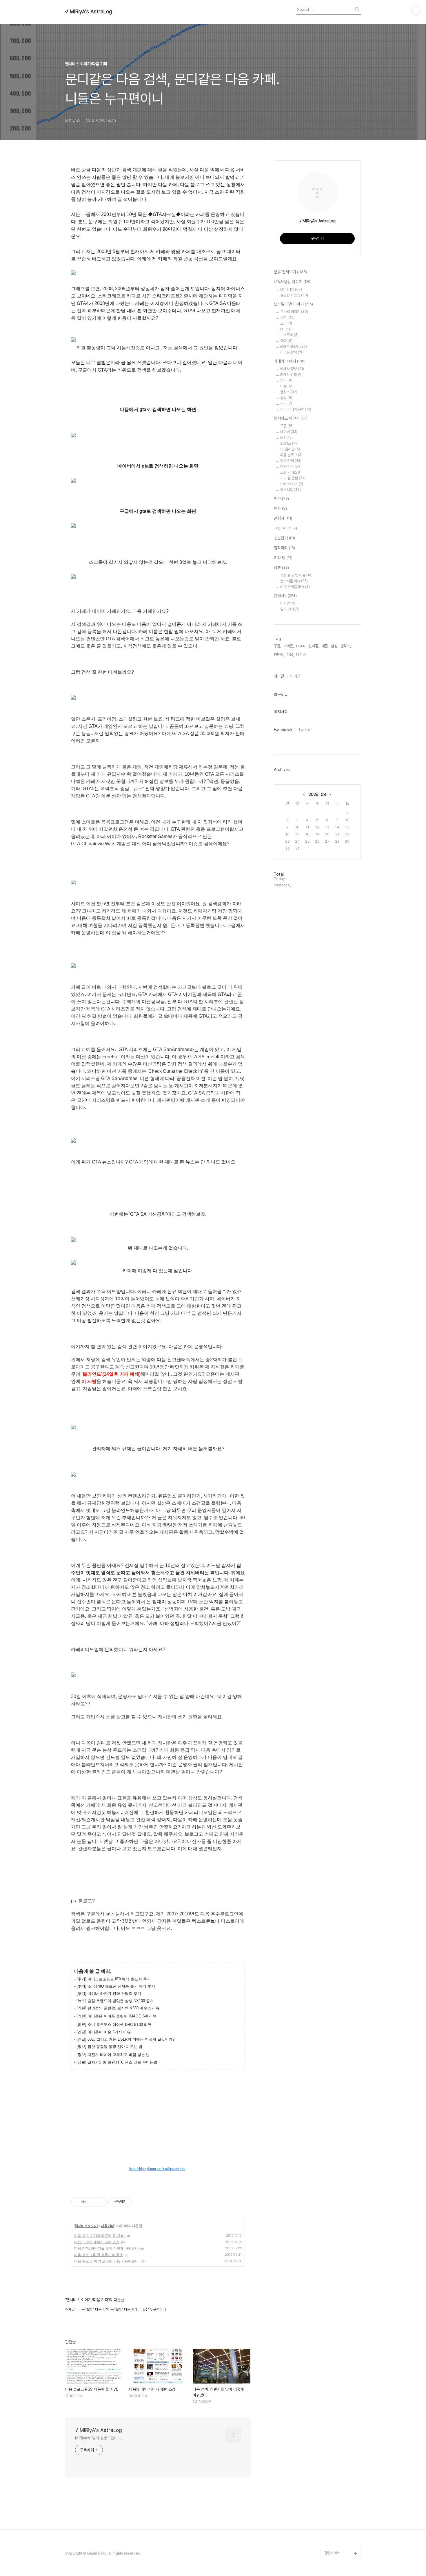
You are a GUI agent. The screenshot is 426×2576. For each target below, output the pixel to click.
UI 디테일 (291, 289)
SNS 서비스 (292, 484)
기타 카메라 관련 (296, 409)
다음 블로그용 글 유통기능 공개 (99, 2255)
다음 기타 (108, 2226)
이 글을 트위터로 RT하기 (151, 2163)
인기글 (295, 676)
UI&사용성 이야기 (293, 282)
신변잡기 (284, 538)
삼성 (287, 318)
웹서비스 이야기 (86, 2226)
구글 (287, 426)
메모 (281, 499)
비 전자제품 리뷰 (295, 587)
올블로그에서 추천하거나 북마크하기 (165, 2163)
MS (286, 438)
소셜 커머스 (291, 472)
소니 (286, 323)
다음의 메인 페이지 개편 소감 (97, 2242)
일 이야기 (290, 609)
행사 (281, 508)
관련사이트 (332, 2553)
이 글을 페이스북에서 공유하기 (179, 2163)
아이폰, (289, 646)
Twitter (305, 730)
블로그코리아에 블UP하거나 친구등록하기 (179, 2149)
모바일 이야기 (294, 312)
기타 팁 (283, 558)
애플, (325, 646)
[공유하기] (93, 2202)
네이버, (301, 655)
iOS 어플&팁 (294, 347)
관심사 (283, 518)
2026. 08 (317, 795)
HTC (286, 329)
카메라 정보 (292, 369)
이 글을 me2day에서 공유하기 (137, 2163)
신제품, (314, 646)
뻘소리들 (291, 490)
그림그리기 (285, 528)
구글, (277, 646)
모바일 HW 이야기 (293, 304)
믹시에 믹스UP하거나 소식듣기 (165, 2149)
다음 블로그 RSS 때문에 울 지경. (99, 2236)
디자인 (288, 603)
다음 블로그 (291, 455)
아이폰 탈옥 (292, 352)
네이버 (289, 432)
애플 (287, 341)
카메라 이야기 (290, 361)
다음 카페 (291, 461)
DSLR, (301, 646)
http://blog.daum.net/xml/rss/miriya (157, 2169)
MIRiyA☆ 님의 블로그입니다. (99, 2438)
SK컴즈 (289, 443)
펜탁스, (346, 646)
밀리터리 (284, 548)
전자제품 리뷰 (294, 581)
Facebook (283, 730)
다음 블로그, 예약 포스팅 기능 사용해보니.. (107, 2261)
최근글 (279, 676)
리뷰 (281, 568)
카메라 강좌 (291, 375)
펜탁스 (289, 392)
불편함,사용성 (294, 295)
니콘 (287, 386)
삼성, (335, 646)
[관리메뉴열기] (416, 10)
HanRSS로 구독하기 (137, 2149)
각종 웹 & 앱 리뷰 (296, 575)
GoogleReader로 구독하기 (151, 2149)
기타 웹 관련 (293, 478)
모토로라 (289, 335)
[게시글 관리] (100, 2202)
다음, (290, 655)
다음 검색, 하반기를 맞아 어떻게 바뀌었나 (106, 2248)
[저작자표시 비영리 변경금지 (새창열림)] (139, 2202)
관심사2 (285, 596)
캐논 (287, 380)
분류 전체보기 (290, 272)
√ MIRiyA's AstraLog (89, 12)
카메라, (279, 655)
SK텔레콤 (290, 449)
